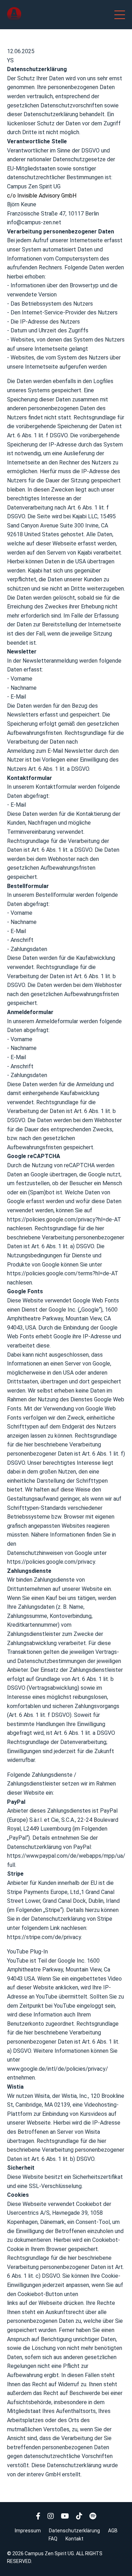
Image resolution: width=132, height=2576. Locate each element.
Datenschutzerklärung (74, 2531)
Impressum (28, 2531)
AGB (113, 2531)
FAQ (53, 2539)
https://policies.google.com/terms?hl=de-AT (63, 1273)
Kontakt (74, 2539)
